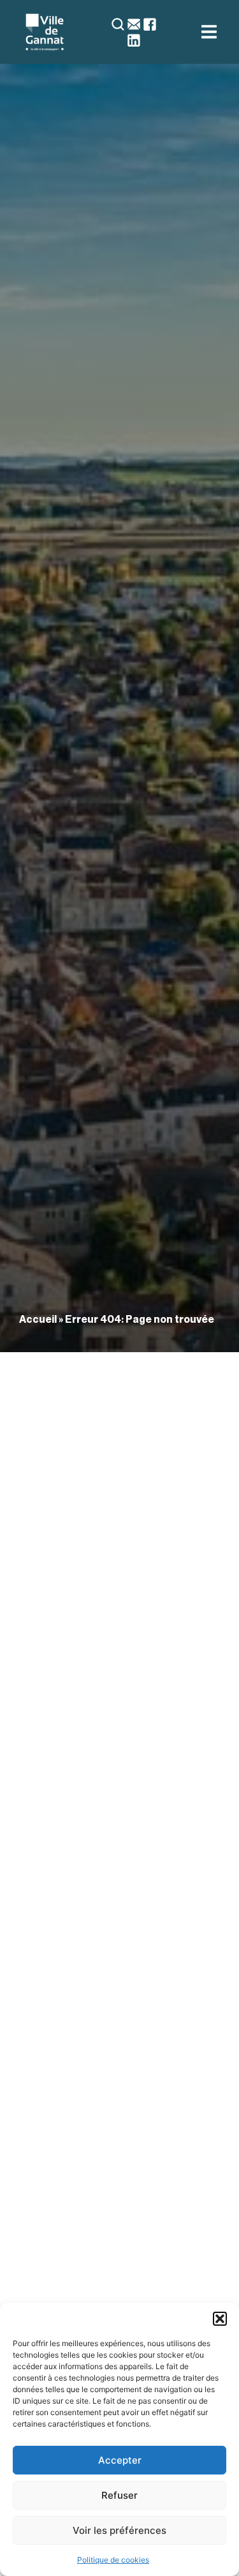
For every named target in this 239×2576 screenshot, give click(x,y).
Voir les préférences (119, 2530)
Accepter (120, 2460)
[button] (220, 2319)
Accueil (38, 1319)
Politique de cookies (113, 2560)
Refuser (119, 2495)
